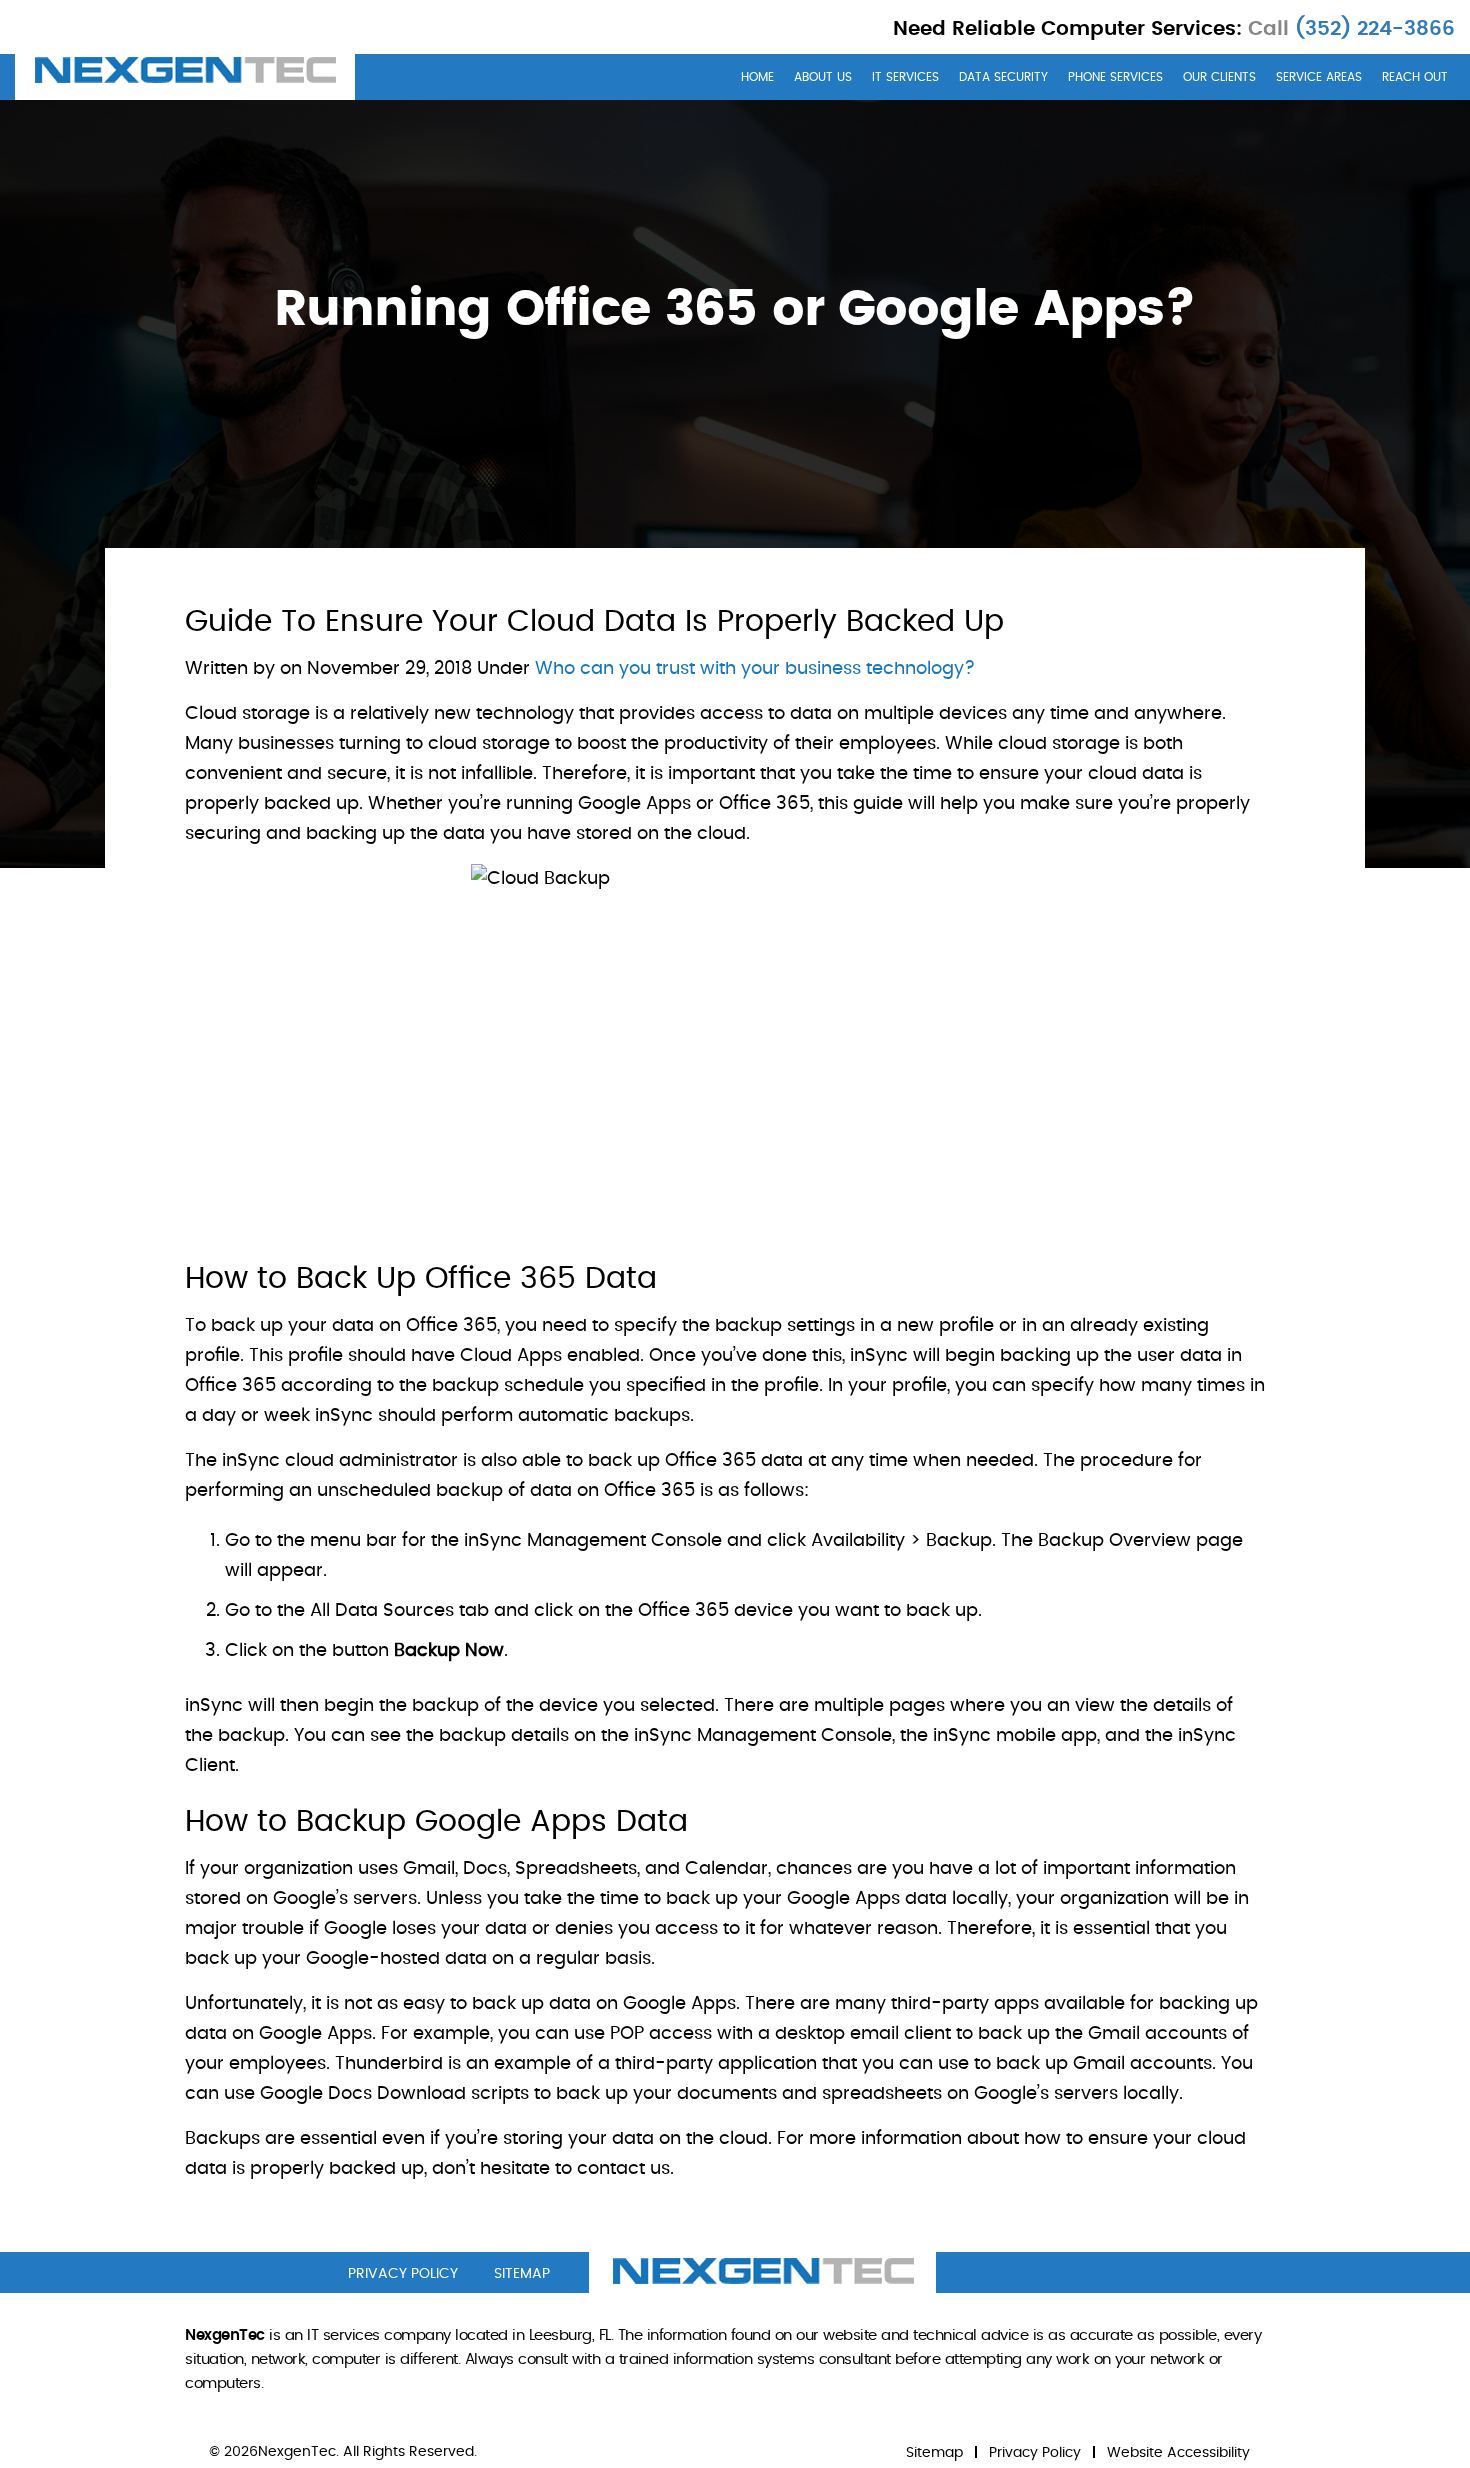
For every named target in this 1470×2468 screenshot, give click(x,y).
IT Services (905, 77)
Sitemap (934, 2453)
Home (757, 77)
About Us (823, 77)
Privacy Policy (1035, 2453)
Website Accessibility (1178, 2453)
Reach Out (1415, 77)
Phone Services (1115, 77)
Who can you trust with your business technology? (755, 669)
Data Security (1003, 77)
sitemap (522, 2274)
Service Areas (1319, 77)
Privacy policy (403, 2274)
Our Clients (1219, 77)
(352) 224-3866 (1372, 29)
